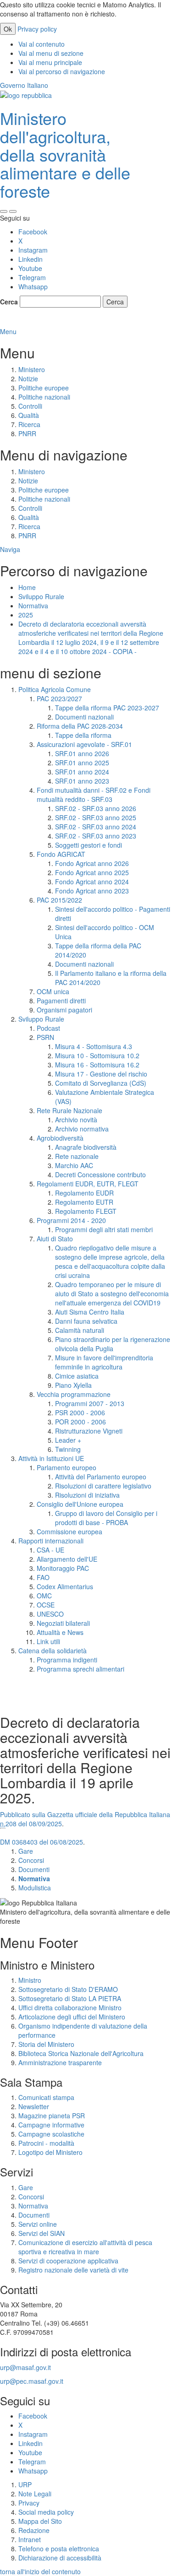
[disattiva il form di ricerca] (13, 211)
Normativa (33, 606)
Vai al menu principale (50, 62)
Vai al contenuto (42, 44)
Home (27, 587)
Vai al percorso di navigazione (62, 71)
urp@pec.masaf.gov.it (32, 2381)
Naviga (10, 549)
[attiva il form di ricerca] (4, 211)
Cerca (9, 302)
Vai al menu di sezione (51, 53)
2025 (26, 615)
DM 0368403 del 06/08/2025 (42, 1842)
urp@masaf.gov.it (25, 2367)
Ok (8, 29)
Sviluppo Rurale (41, 596)
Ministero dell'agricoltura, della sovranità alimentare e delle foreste (65, 154)
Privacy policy (37, 29)
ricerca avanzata (25, 322)
